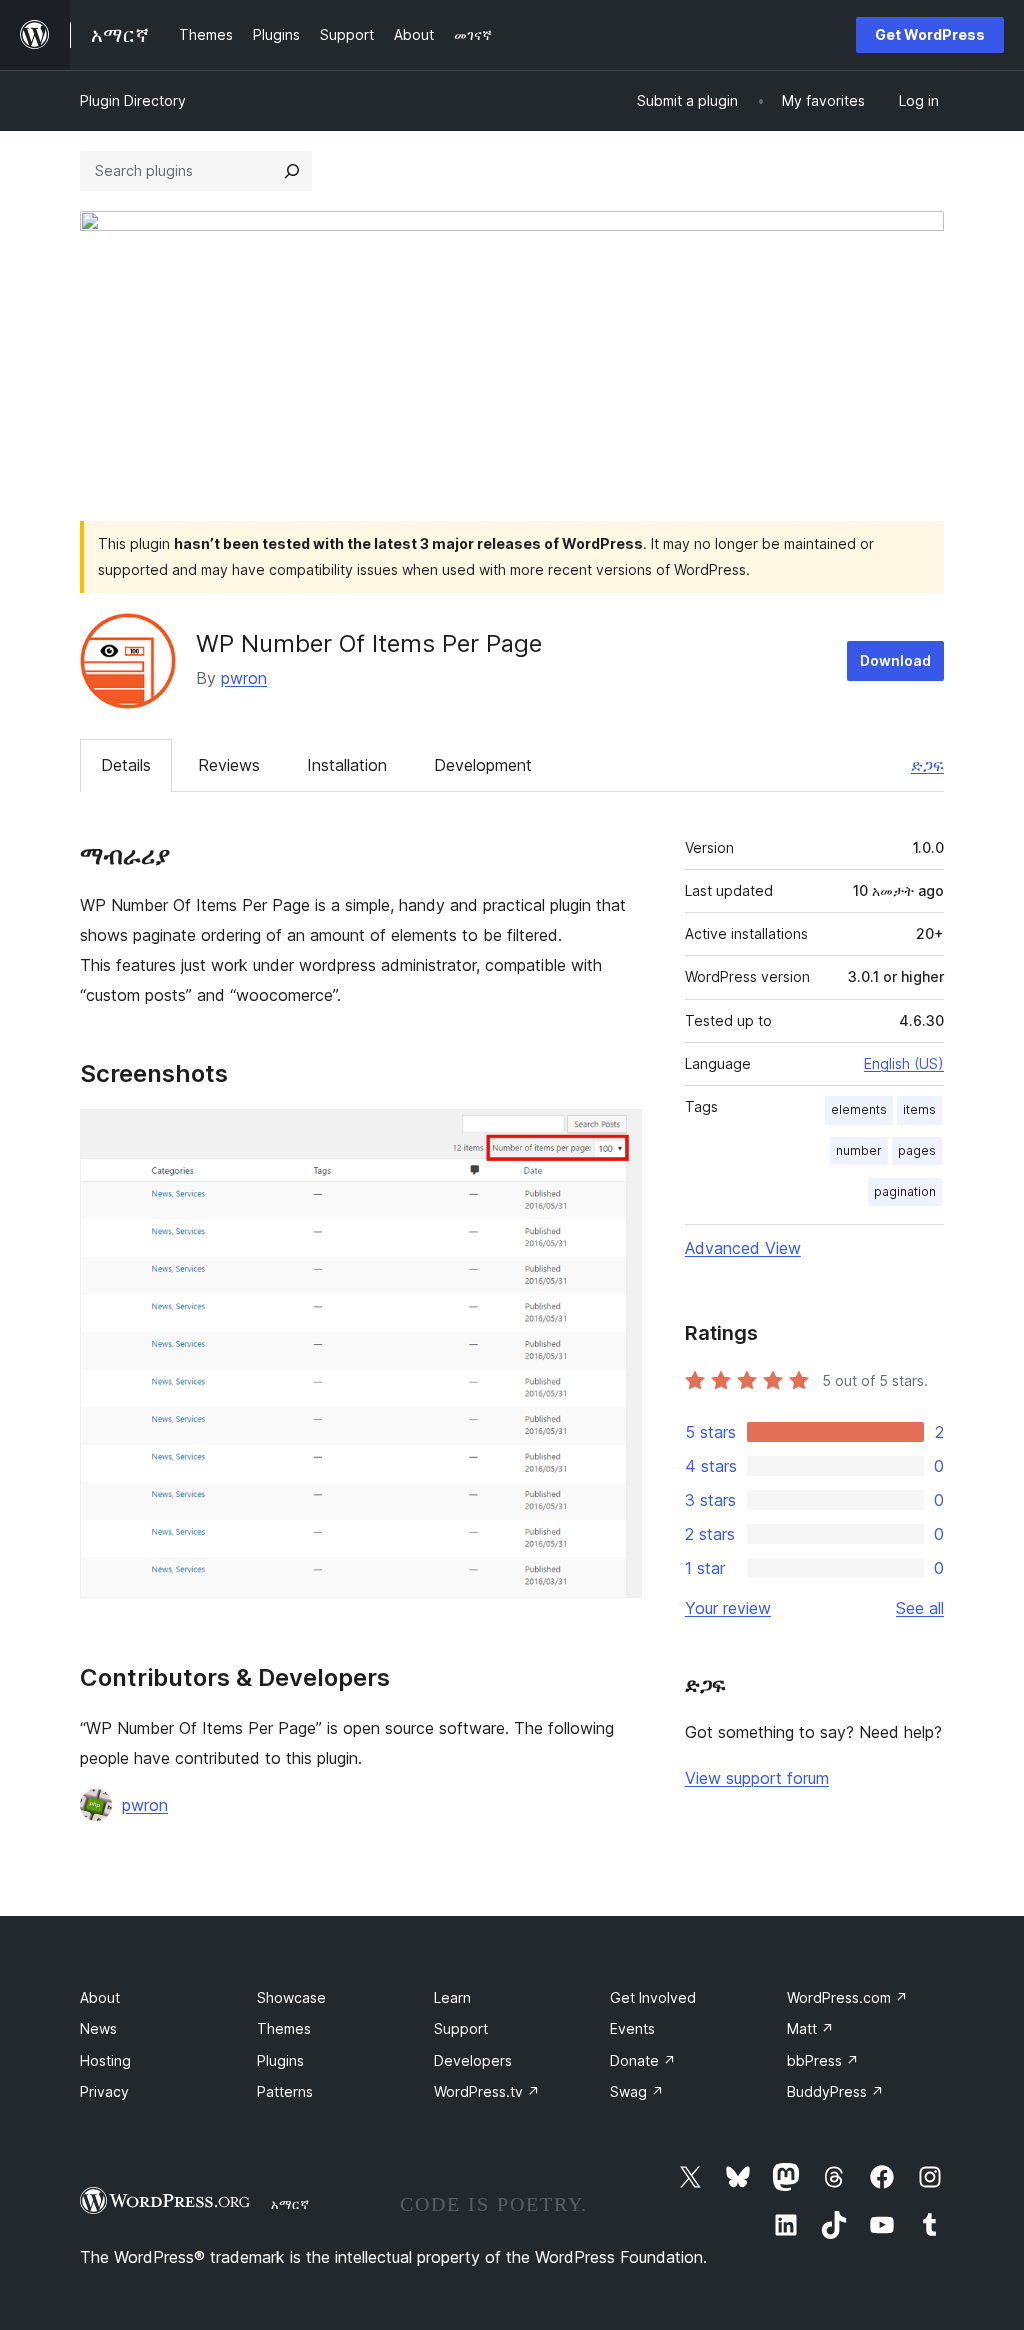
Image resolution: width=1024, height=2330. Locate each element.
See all (920, 1608)
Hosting (105, 2060)
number (859, 1150)
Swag (637, 2091)
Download (895, 660)
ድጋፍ (927, 765)
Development (483, 765)
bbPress (823, 2060)
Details (126, 765)
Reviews (229, 765)
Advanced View (743, 1248)
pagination (905, 1191)
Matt (810, 2028)
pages (917, 1150)
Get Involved (653, 1997)
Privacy (104, 2091)
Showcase (291, 1997)
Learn (452, 1997)
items (919, 1109)
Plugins (280, 2060)
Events (632, 2028)
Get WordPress (930, 34)
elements (859, 1109)
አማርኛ (290, 2204)
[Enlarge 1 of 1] (615, 1136)
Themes (284, 2028)
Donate (643, 2060)
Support (461, 2028)
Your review (728, 1608)
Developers (473, 2060)
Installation (347, 765)
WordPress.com (847, 1997)
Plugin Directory (133, 100)
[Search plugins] (292, 171)
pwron (244, 678)
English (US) (904, 1063)
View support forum (757, 1778)
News (98, 2028)
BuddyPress (835, 2091)
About (100, 1997)
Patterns (285, 2091)
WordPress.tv (487, 2091)
